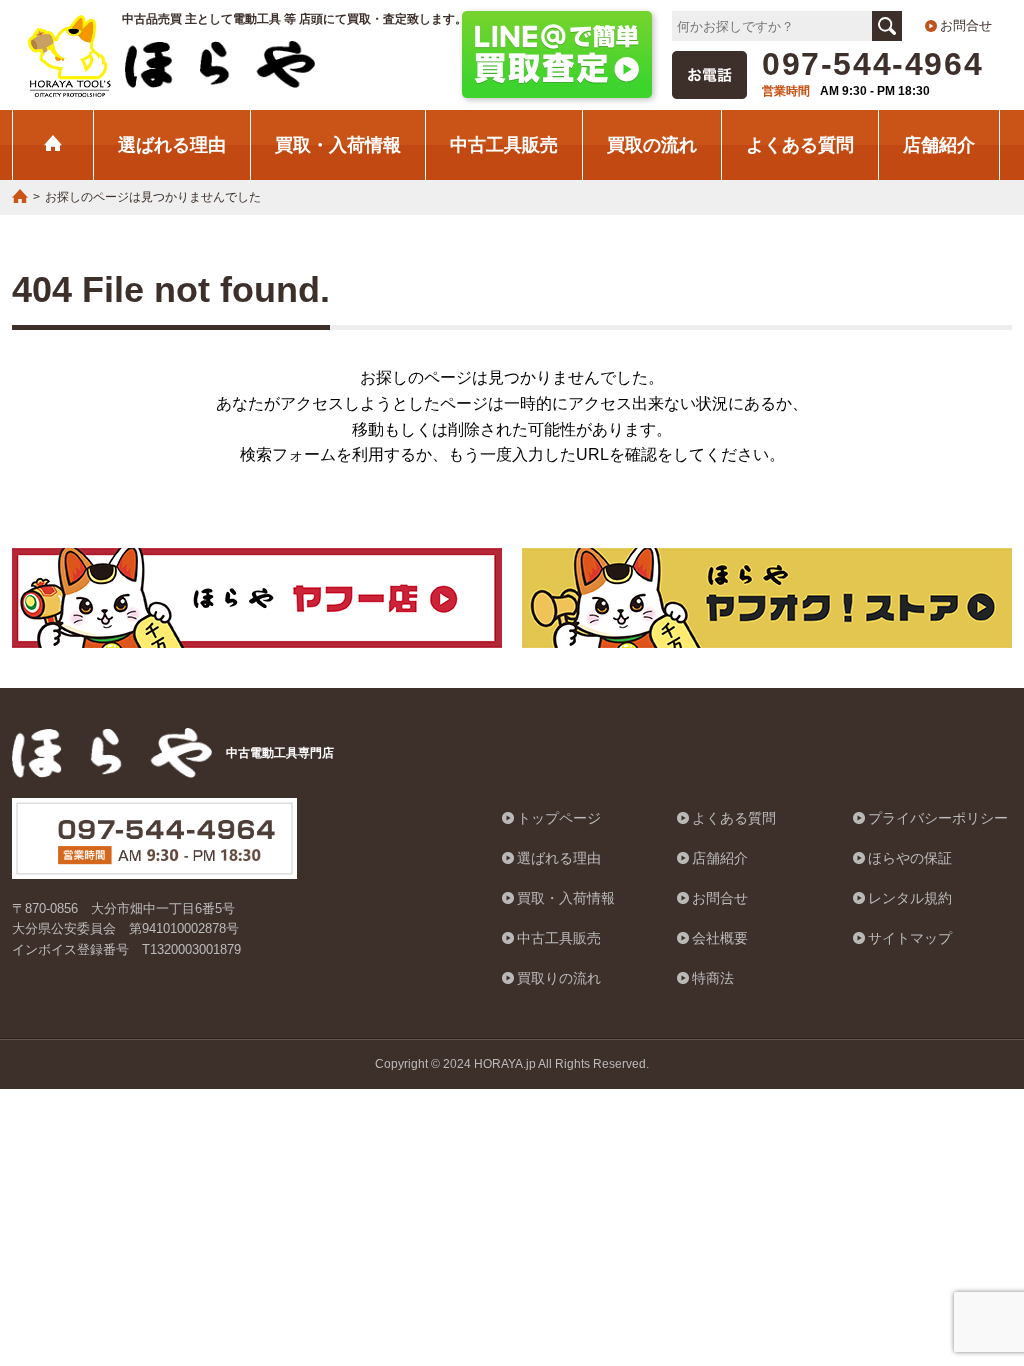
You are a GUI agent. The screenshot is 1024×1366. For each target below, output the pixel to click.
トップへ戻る (959, 1250)
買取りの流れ (559, 978)
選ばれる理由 (172, 144)
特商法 (713, 978)
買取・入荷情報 (338, 144)
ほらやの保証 (910, 858)
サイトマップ (910, 938)
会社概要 (720, 938)
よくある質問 (800, 144)
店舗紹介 (939, 144)
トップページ (559, 818)
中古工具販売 (504, 144)
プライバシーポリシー (938, 818)
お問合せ (966, 25)
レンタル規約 (910, 898)
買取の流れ (652, 144)
